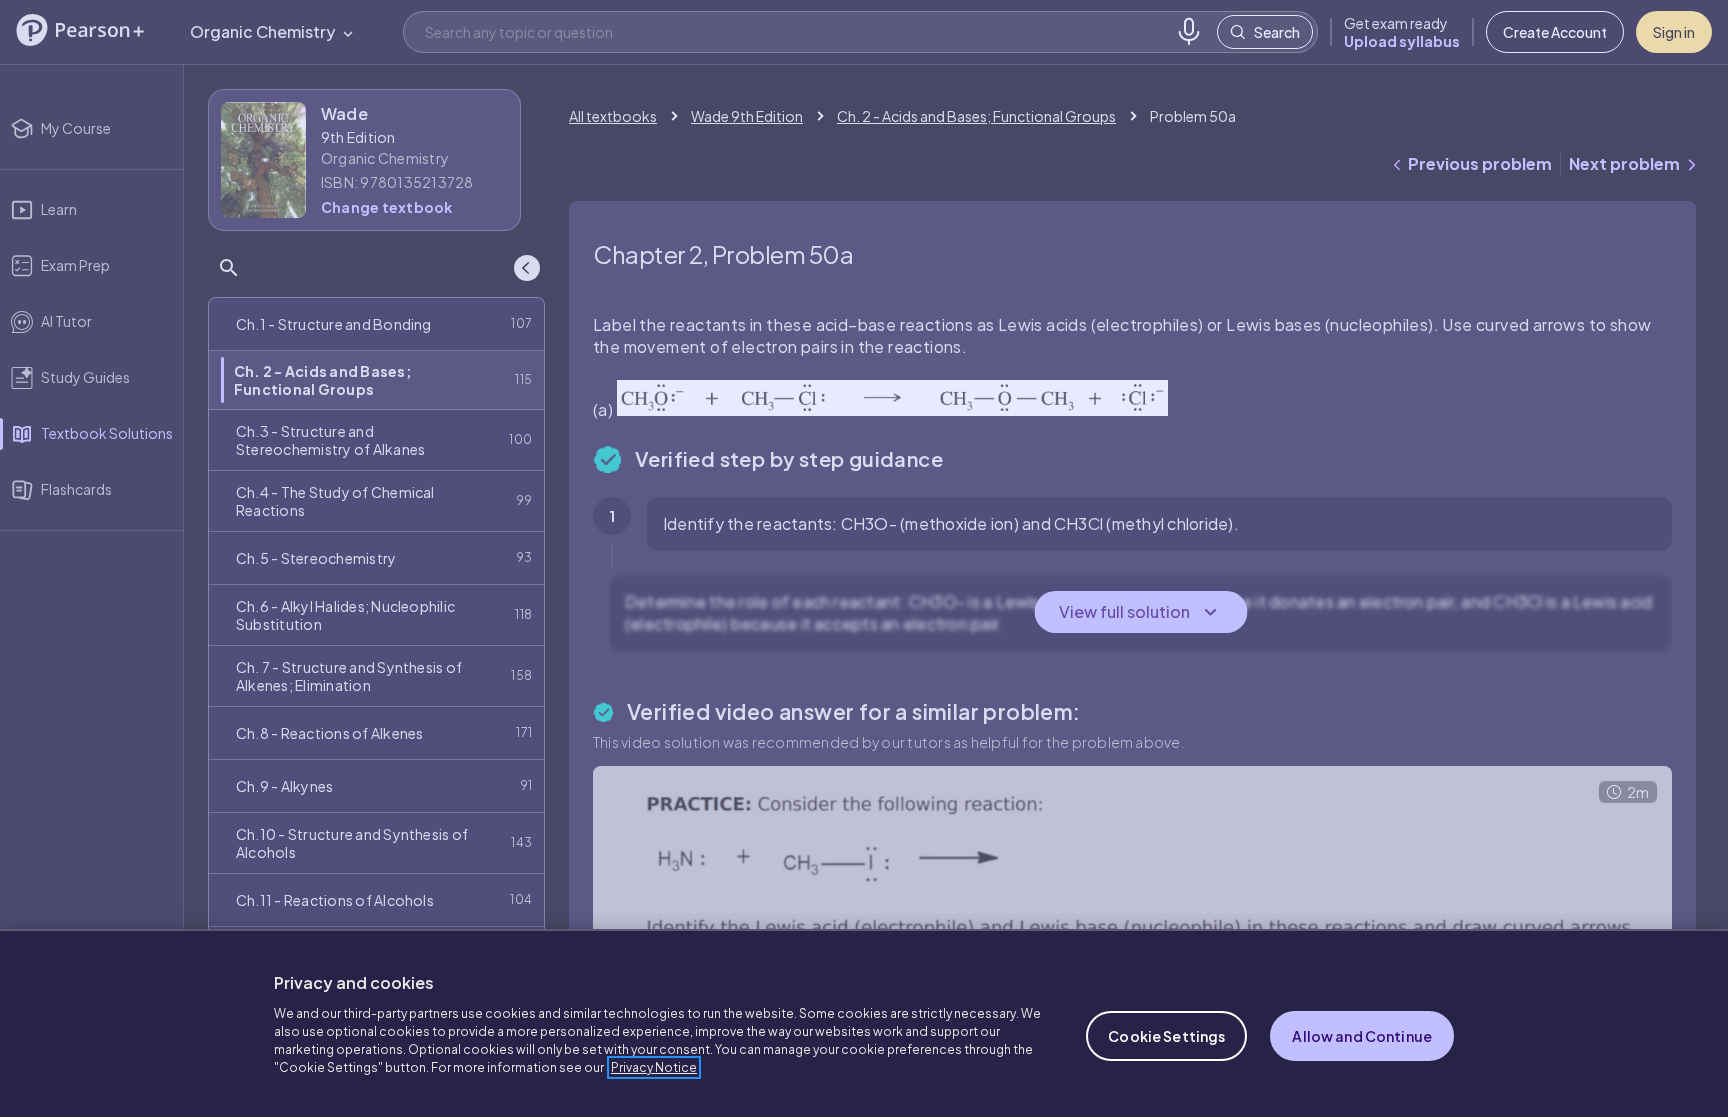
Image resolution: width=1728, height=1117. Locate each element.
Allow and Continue (1362, 1036)
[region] (864, 1023)
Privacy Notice (654, 1067)
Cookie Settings (1166, 1036)
